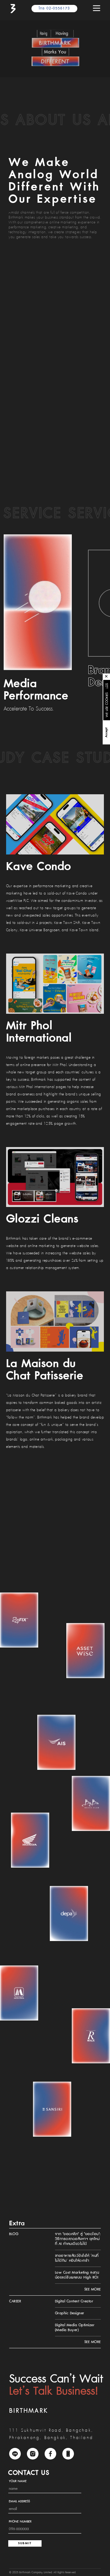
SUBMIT (25, 2543)
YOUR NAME (18, 2481)
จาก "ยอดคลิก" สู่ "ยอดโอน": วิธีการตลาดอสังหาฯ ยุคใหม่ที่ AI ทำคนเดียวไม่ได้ (78, 2239)
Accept (106, 733)
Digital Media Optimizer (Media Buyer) (75, 2328)
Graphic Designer (70, 2313)
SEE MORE (93, 2289)
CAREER (15, 2301)
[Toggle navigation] (97, 9)
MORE (107, 686)
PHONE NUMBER (20, 2522)
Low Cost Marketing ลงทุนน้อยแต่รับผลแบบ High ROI (77, 2275)
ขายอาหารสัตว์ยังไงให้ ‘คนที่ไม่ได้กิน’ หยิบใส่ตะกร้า (77, 2258)
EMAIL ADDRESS (19, 2501)
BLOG (14, 2234)
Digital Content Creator (74, 2301)
